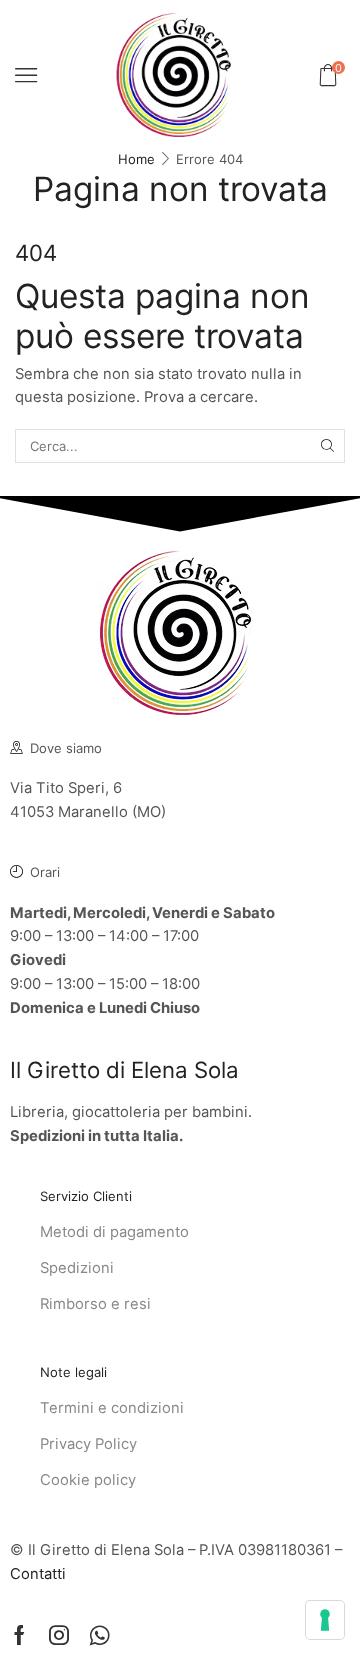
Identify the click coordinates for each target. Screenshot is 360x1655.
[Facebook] (19, 1635)
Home (136, 159)
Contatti (38, 1574)
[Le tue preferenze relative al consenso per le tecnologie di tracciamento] (325, 1620)
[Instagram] (59, 1635)
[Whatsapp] (99, 1635)
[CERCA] (328, 446)
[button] (26, 75)
